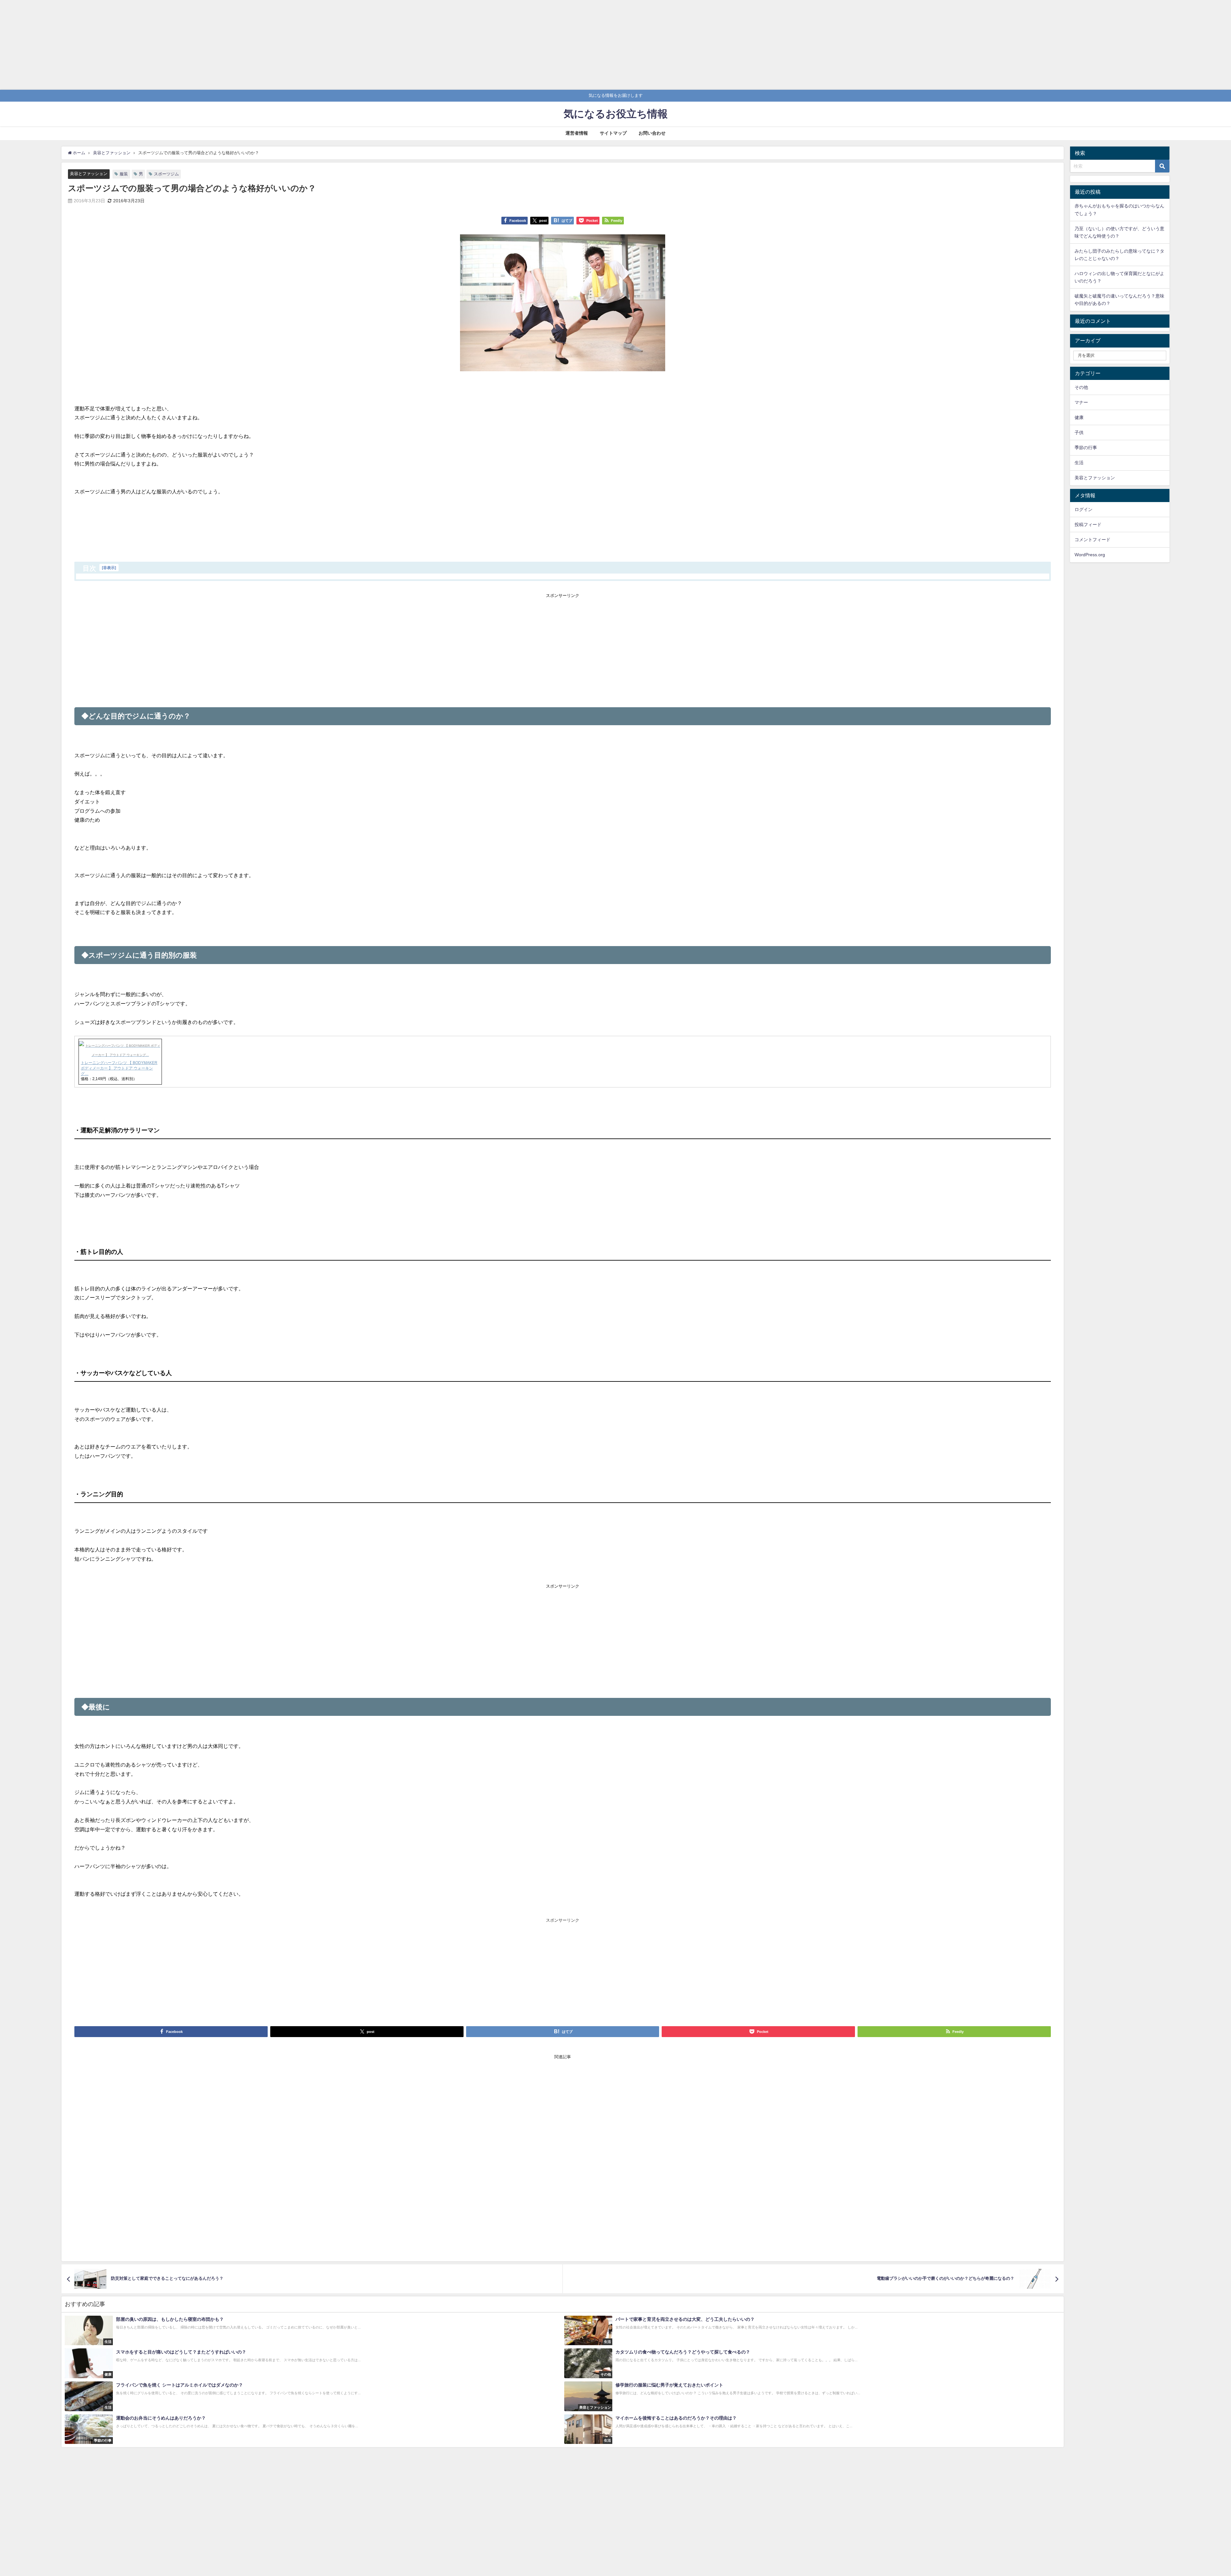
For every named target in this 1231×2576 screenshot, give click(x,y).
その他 (1081, 387)
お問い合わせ (652, 133)
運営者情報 (577, 133)
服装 (124, 174)
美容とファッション (89, 174)
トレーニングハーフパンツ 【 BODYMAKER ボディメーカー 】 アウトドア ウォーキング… (119, 1068)
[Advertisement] (192, 45)
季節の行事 (1086, 448)
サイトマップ (613, 133)
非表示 (109, 568)
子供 (1079, 432)
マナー (1081, 402)
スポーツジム (166, 174)
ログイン (1084, 509)
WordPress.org (1090, 555)
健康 (1079, 417)
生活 (1079, 463)
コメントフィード (1093, 540)
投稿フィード (1088, 524)
